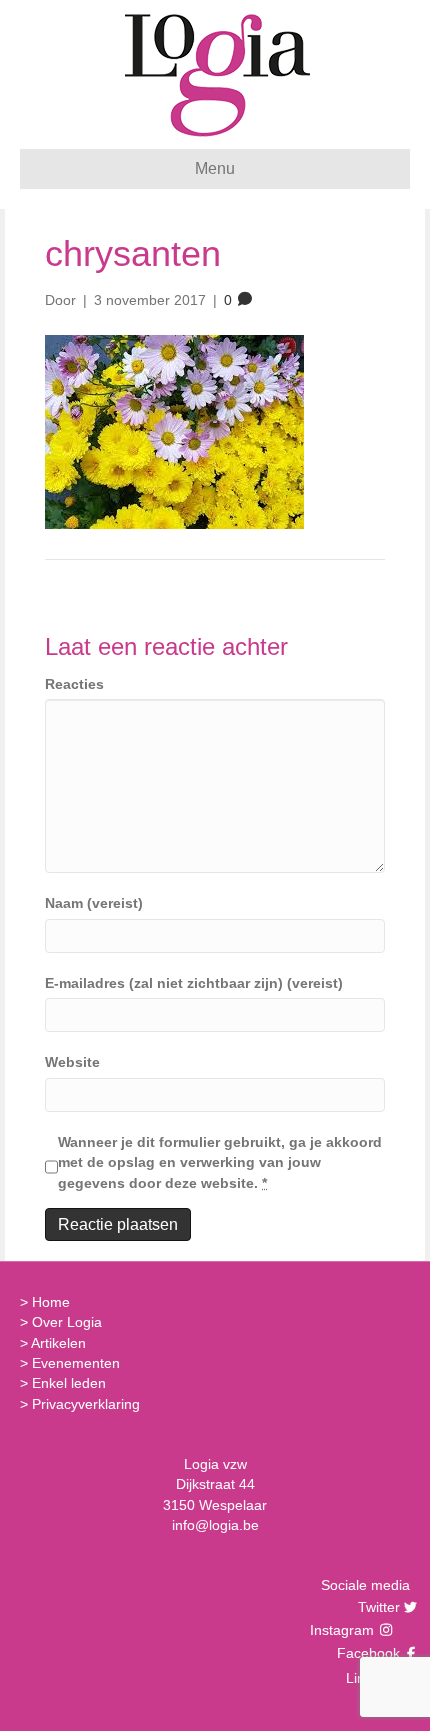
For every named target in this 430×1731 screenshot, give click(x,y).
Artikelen (58, 1343)
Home (51, 1302)
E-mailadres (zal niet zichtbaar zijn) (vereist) (194, 983)
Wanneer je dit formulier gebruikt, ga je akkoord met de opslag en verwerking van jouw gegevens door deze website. (220, 1162)
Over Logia (67, 1322)
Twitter (376, 1607)
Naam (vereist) (94, 903)
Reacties (74, 684)
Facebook (366, 1653)
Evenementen (76, 1363)
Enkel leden (69, 1383)
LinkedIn (370, 1678)
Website (72, 1062)
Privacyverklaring (86, 1404)
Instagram (344, 1630)
